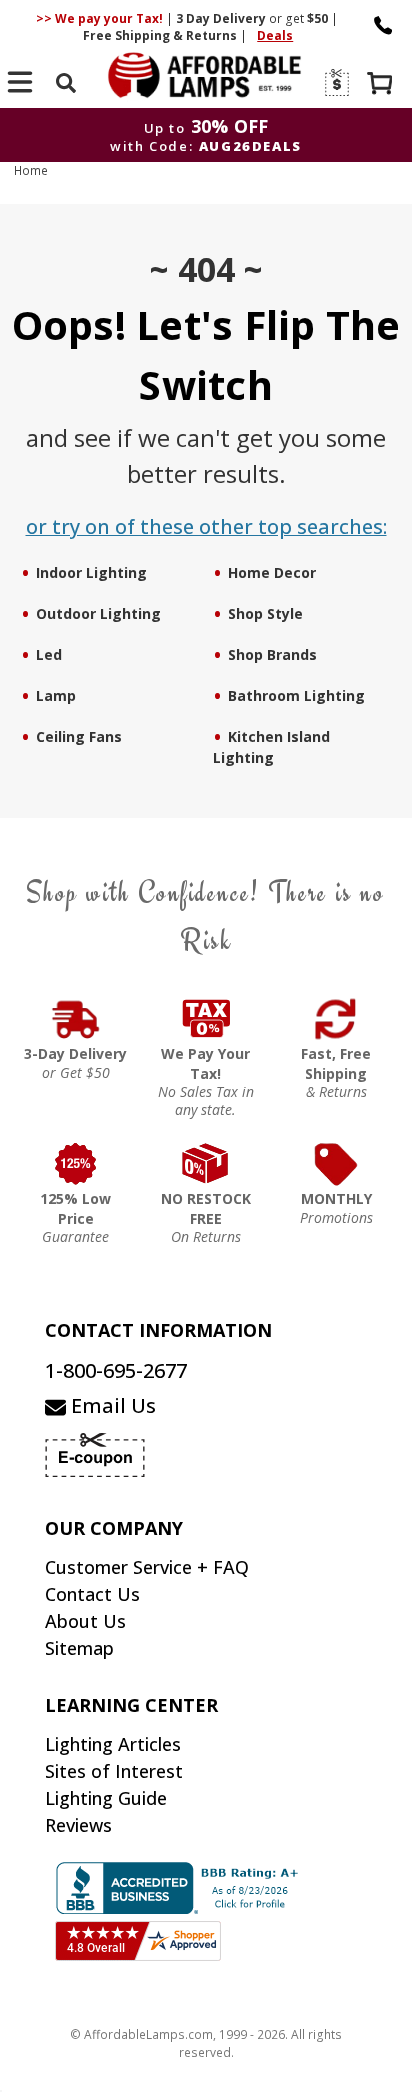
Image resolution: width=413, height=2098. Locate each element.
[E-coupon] (335, 82)
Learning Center (131, 1705)
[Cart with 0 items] (382, 85)
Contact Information (158, 1330)
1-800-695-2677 (116, 1370)
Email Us (111, 1405)
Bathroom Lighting (296, 695)
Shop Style (265, 613)
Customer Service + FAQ (147, 1567)
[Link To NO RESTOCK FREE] (206, 1164)
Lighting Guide (106, 1798)
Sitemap (79, 1648)
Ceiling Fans (79, 736)
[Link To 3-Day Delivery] (75, 1019)
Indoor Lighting (91, 572)
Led (49, 654)
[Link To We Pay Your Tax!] (206, 1019)
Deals (275, 35)
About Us (85, 1621)
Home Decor (272, 572)
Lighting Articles (113, 1744)
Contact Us (92, 1594)
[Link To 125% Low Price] (76, 1164)
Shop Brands (272, 654)
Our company (114, 1528)
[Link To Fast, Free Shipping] (336, 1019)
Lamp (56, 695)
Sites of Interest (114, 1771)
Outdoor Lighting (98, 613)
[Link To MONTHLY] (336, 1164)
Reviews (78, 1825)
